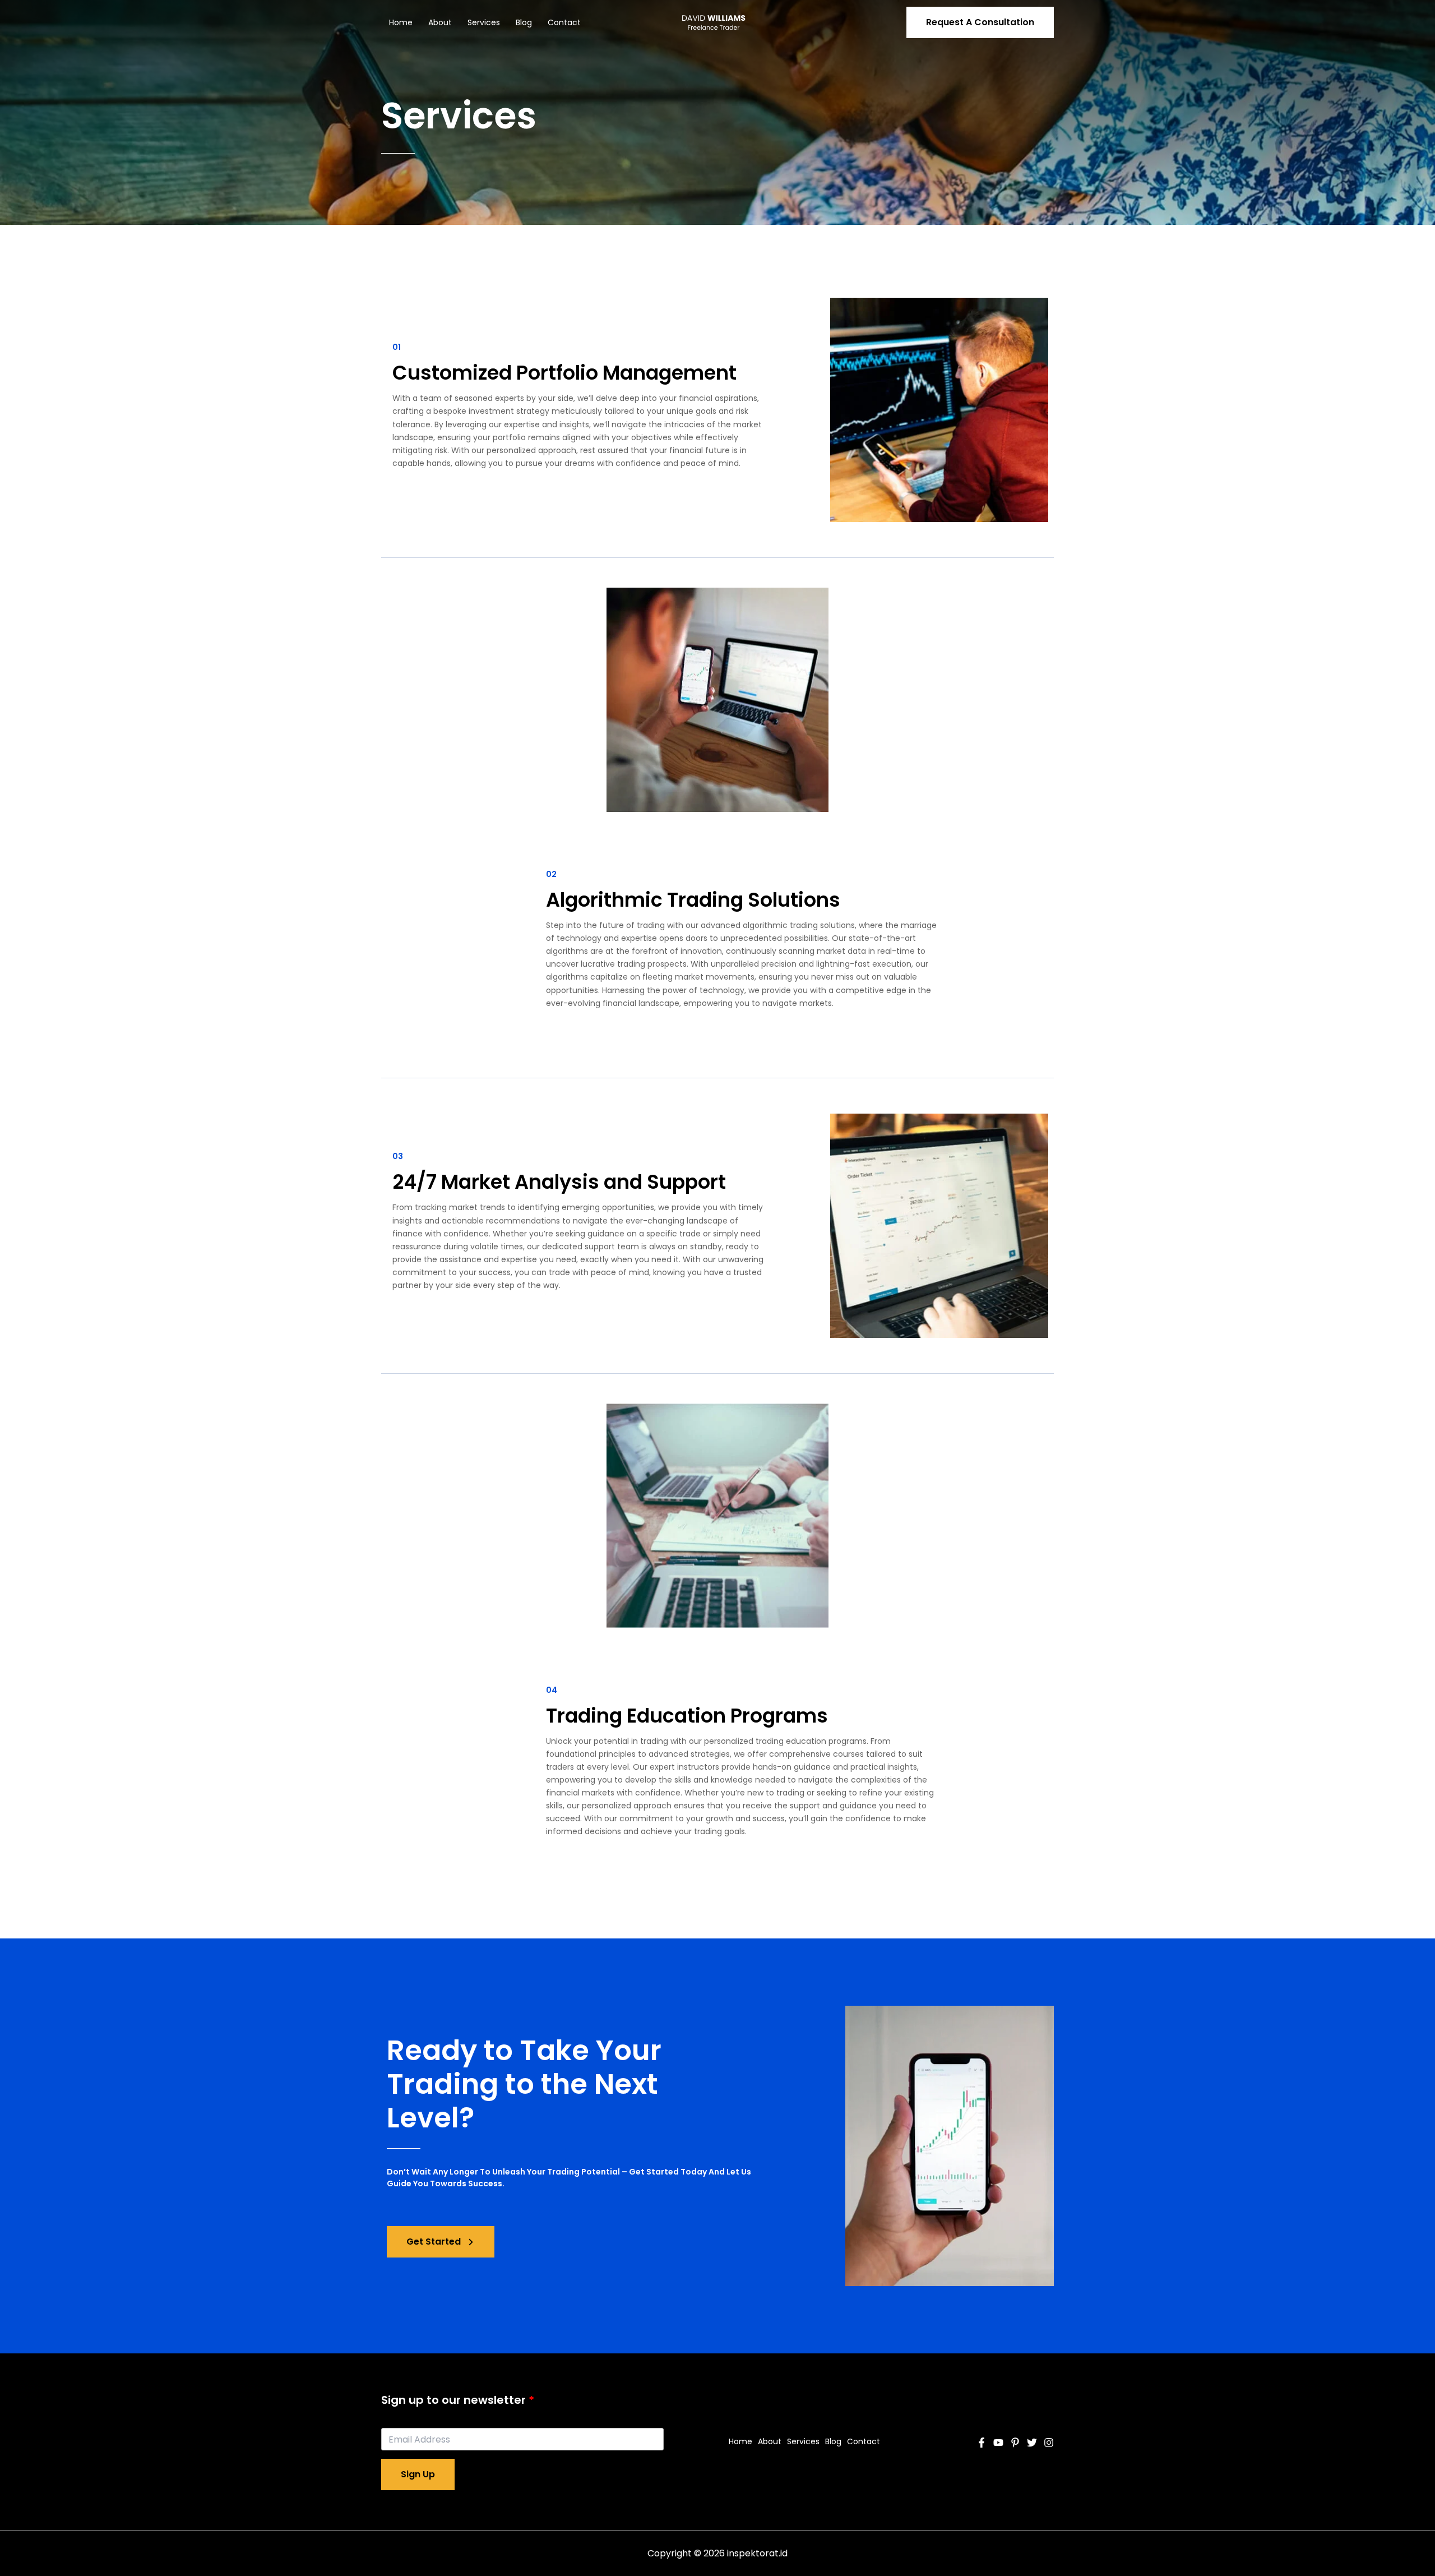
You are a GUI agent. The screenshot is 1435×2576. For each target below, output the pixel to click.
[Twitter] (1032, 2443)
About (440, 22)
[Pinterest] (1015, 2443)
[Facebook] (982, 2443)
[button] (980, 22)
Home (401, 22)
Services (484, 22)
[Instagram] (1049, 2443)
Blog (524, 22)
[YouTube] (998, 2443)
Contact (564, 22)
